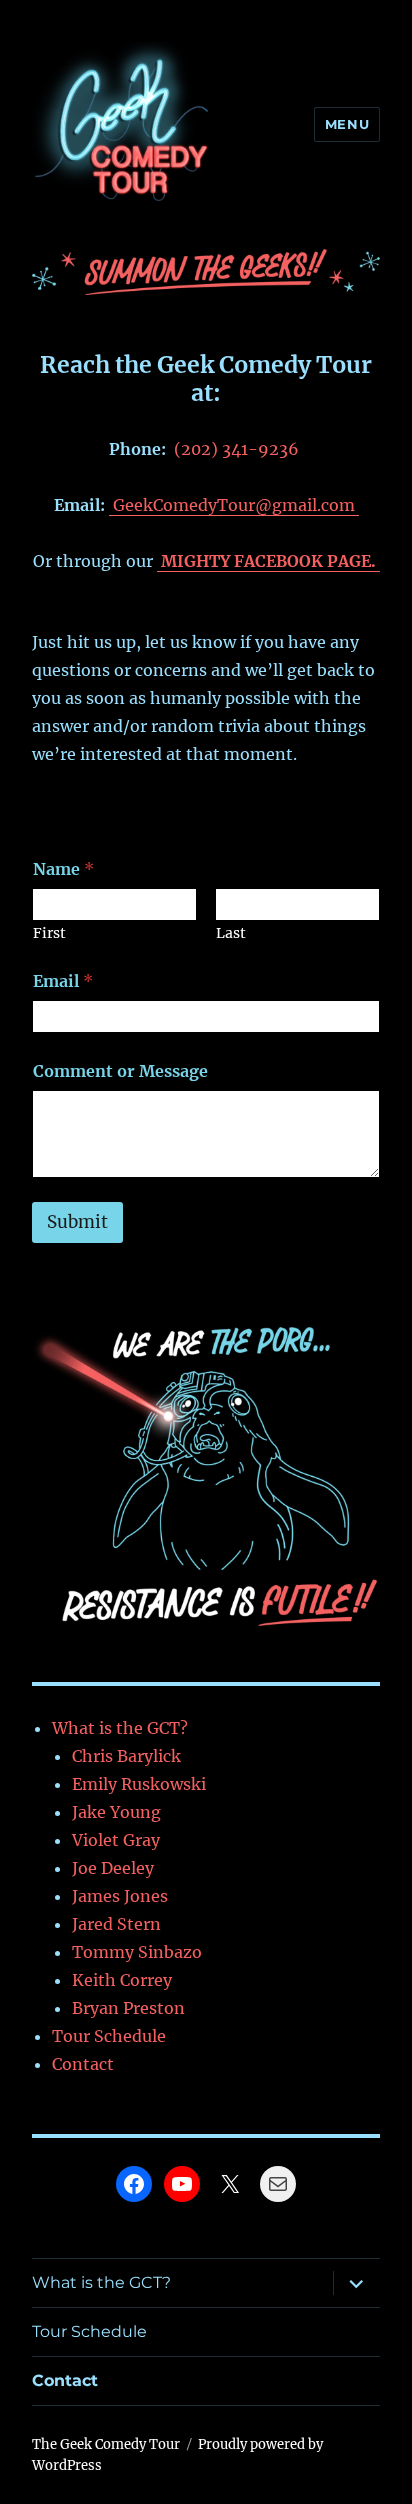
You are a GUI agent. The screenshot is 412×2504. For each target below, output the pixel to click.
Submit (77, 1222)
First (49, 933)
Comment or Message (120, 1071)
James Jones (120, 1896)
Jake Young (116, 1812)
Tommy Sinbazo (137, 1952)
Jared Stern (116, 1924)
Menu (347, 124)
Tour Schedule (109, 2036)
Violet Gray (116, 1840)
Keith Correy (122, 1980)
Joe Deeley (113, 1868)
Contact (83, 2064)
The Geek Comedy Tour (106, 2444)
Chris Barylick (126, 1756)
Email (63, 981)
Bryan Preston (128, 2008)
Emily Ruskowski (139, 1784)
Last (231, 933)
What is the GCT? (120, 1728)
